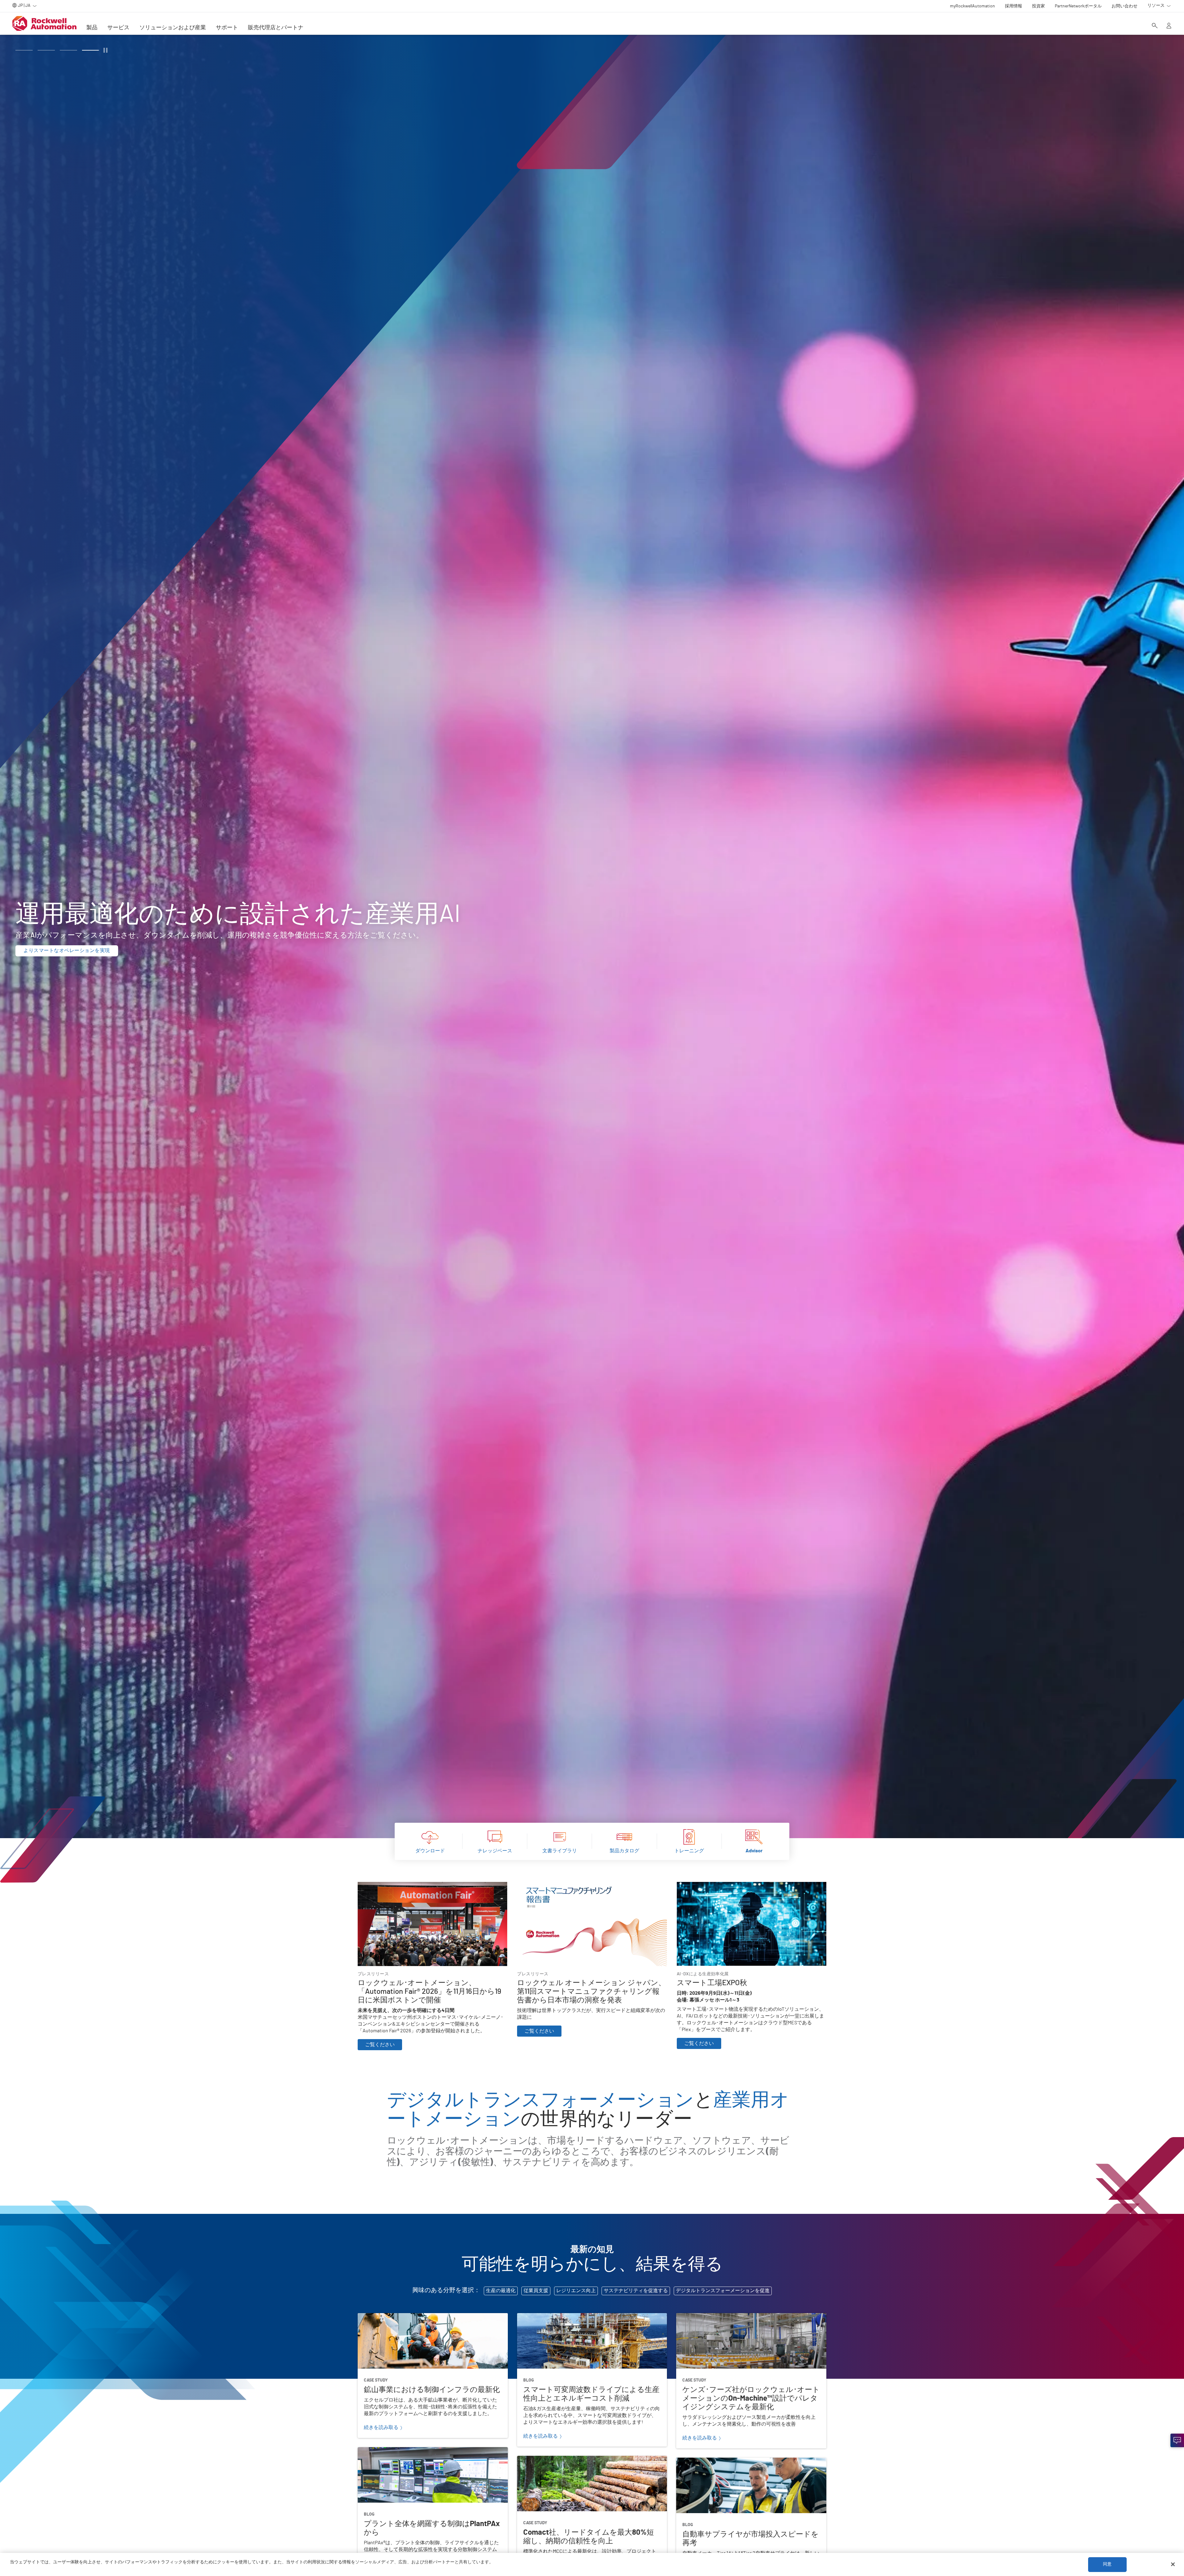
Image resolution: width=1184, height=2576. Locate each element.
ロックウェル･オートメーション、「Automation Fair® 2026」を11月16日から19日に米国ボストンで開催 (432, 1889)
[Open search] (1155, 26)
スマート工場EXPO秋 (700, 1886)
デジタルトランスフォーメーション (542, 2100)
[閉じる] (1173, 2564)
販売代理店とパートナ (276, 28)
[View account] (1169, 26)
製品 (92, 28)
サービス (118, 28)
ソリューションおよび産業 (173, 28)
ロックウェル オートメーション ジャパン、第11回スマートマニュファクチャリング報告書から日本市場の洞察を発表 (591, 1889)
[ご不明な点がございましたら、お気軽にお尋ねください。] (1177, 2440)
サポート (227, 28)
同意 (1107, 2564)
